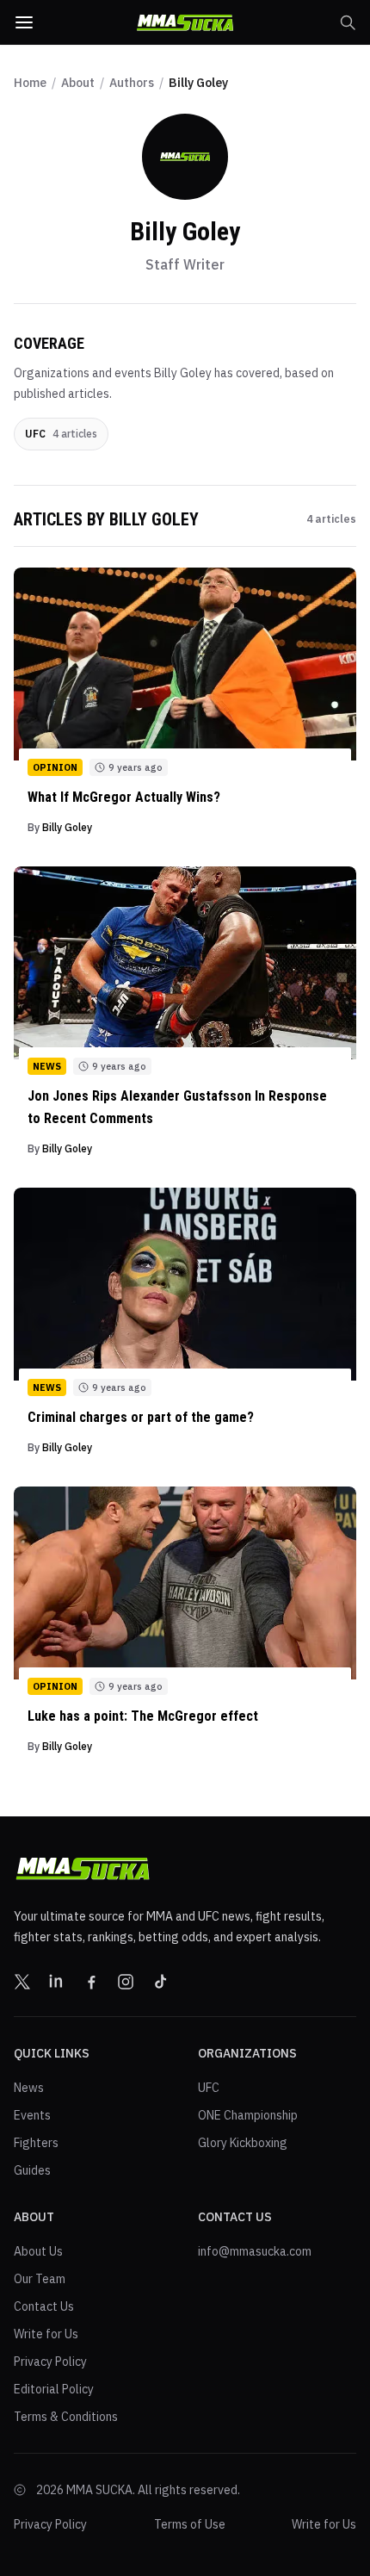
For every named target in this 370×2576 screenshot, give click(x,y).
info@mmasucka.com (255, 2251)
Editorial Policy (54, 2389)
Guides (32, 2170)
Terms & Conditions (66, 2417)
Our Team (40, 2279)
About (78, 83)
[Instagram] (126, 1982)
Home (30, 83)
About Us (38, 2251)
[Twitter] (22, 1982)
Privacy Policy (50, 2362)
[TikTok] (160, 1982)
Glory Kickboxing (243, 2143)
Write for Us (46, 2334)
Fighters (36, 2143)
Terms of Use (190, 2524)
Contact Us (44, 2306)
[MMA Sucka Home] (185, 23)
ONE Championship (248, 2115)
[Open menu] (24, 22)
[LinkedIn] (57, 1982)
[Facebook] (91, 1982)
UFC (209, 2088)
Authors (132, 83)
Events (32, 2115)
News (29, 2088)
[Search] (348, 22)
